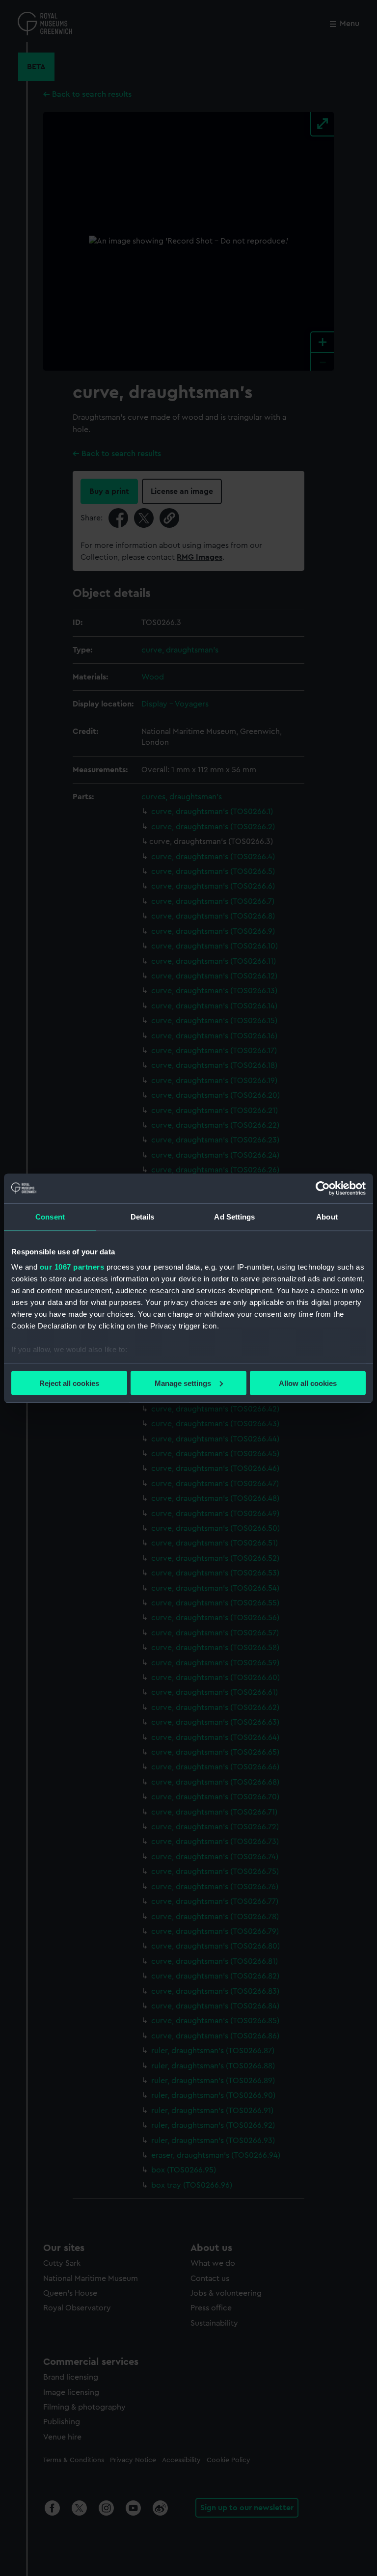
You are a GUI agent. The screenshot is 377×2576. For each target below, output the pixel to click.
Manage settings (183, 1383)
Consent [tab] (50, 1216)
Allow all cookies (308, 1383)
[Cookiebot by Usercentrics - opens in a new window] (323, 1188)
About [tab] (327, 1216)
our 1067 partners (72, 1267)
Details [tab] (143, 1216)
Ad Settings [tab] (234, 1216)
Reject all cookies (69, 1383)
